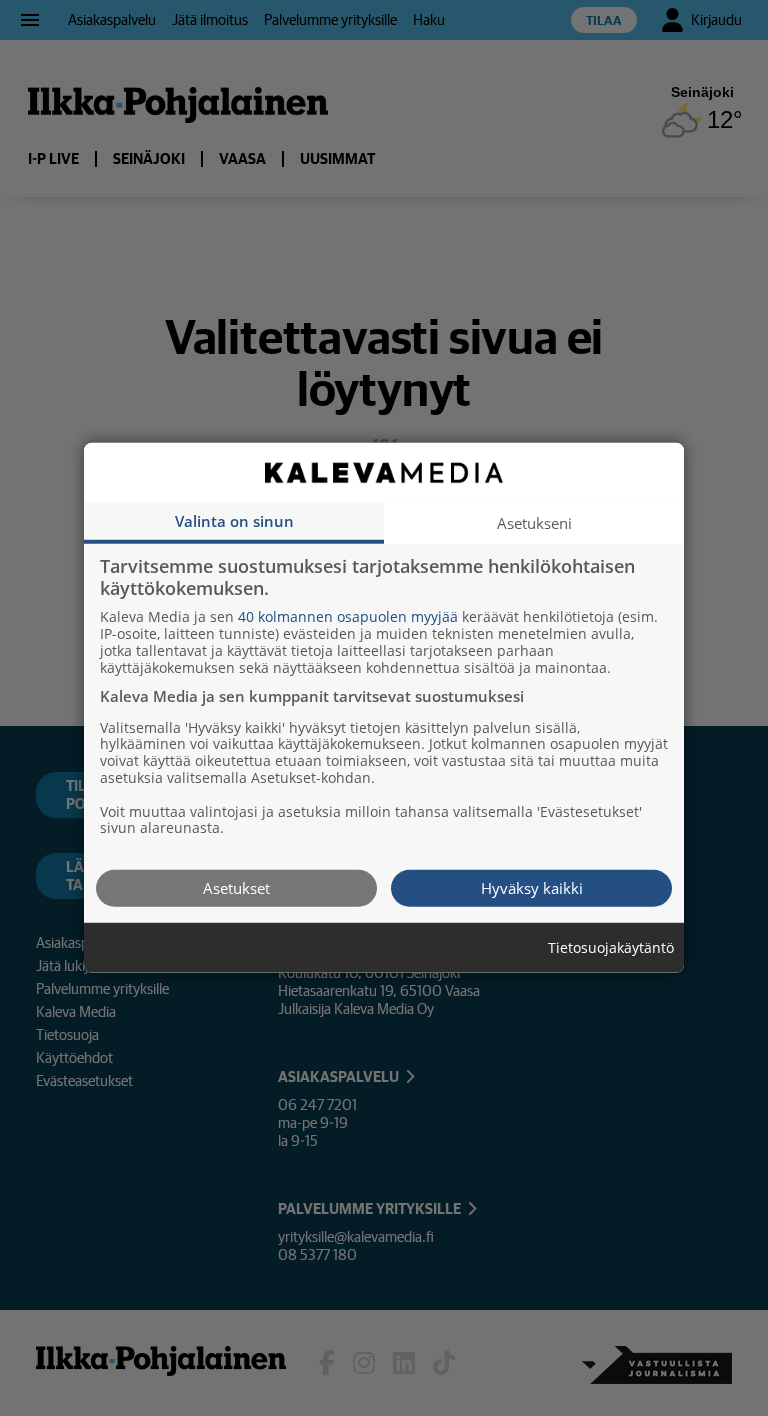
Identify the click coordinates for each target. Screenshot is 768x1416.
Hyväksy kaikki (532, 888)
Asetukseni (534, 523)
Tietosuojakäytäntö (611, 948)
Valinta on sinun (234, 521)
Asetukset (236, 888)
